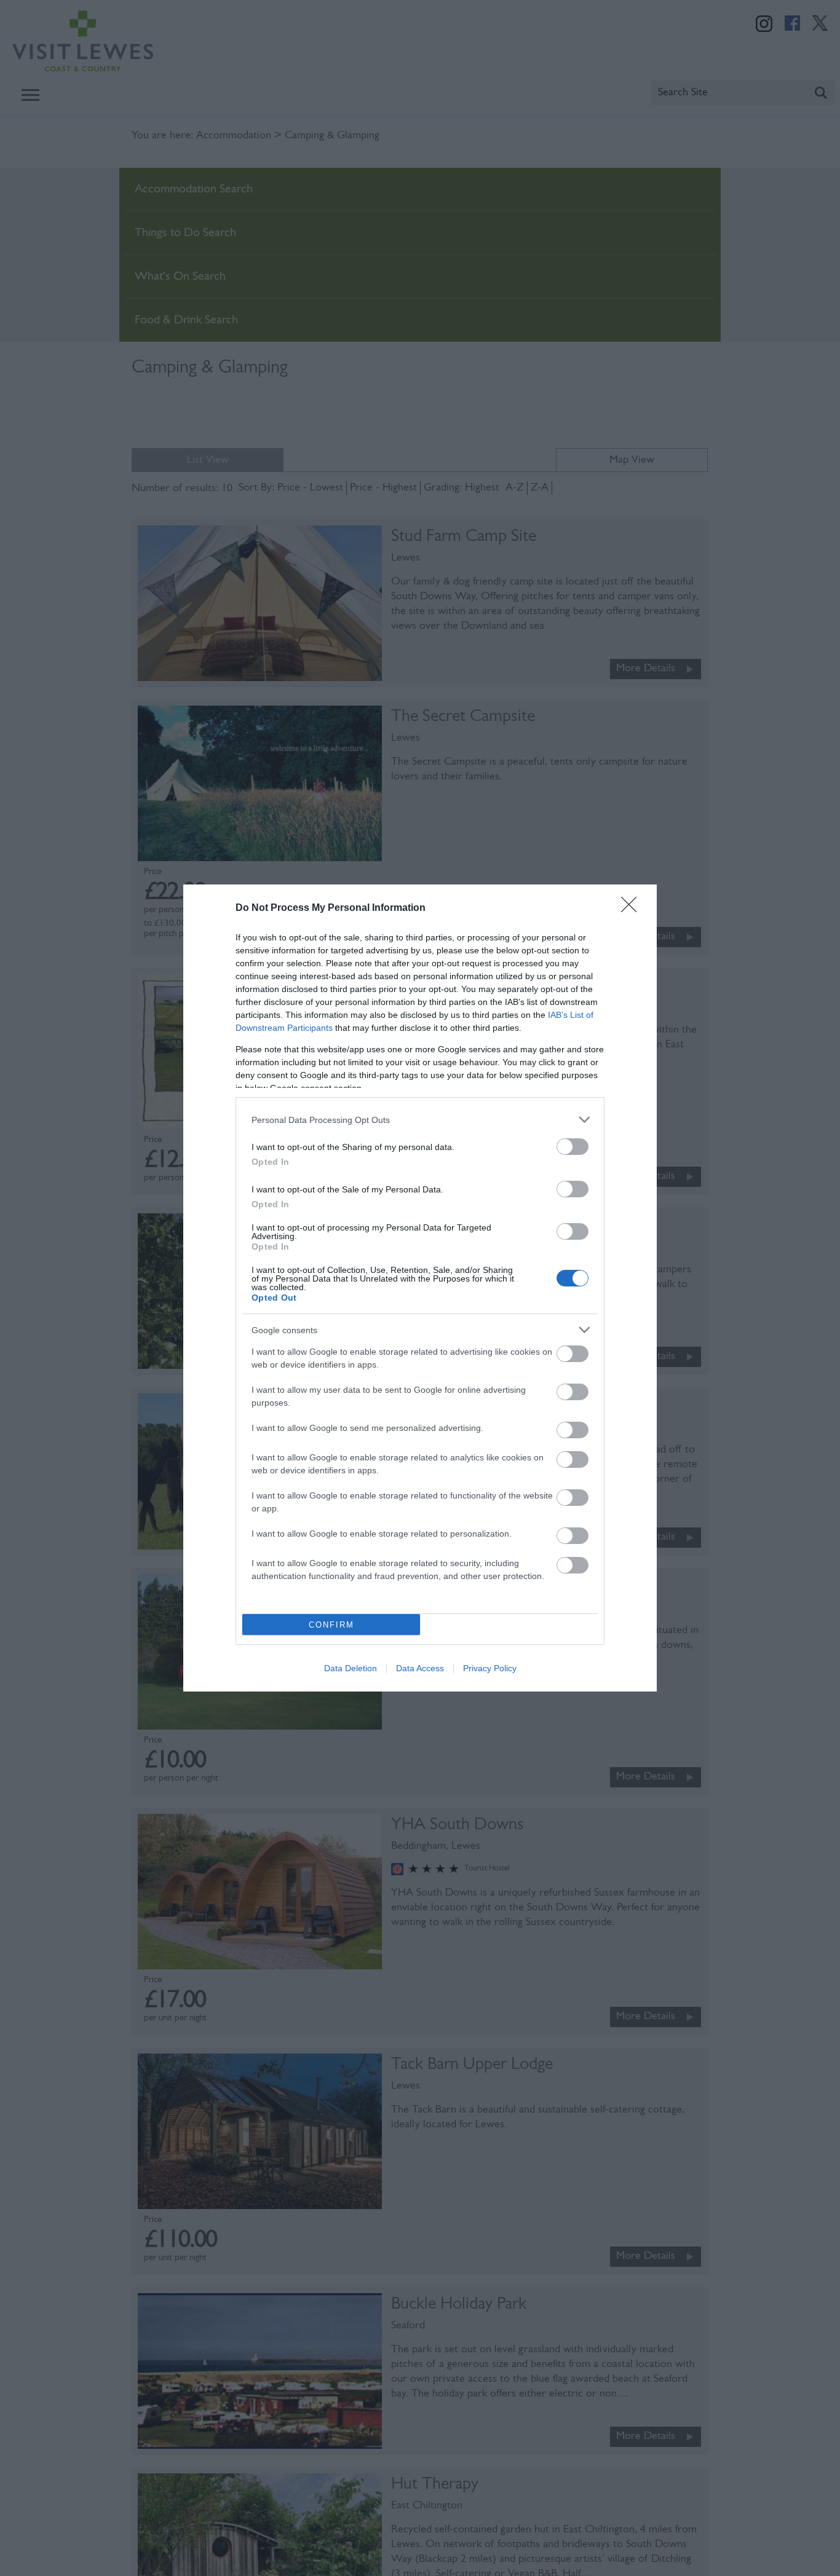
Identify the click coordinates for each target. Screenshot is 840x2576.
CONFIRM (331, 1625)
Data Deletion (351, 1668)
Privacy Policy (490, 1668)
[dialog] (420, 1288)
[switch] (573, 1147)
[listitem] (420, 1120)
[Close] (633, 908)
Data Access (420, 1668)
